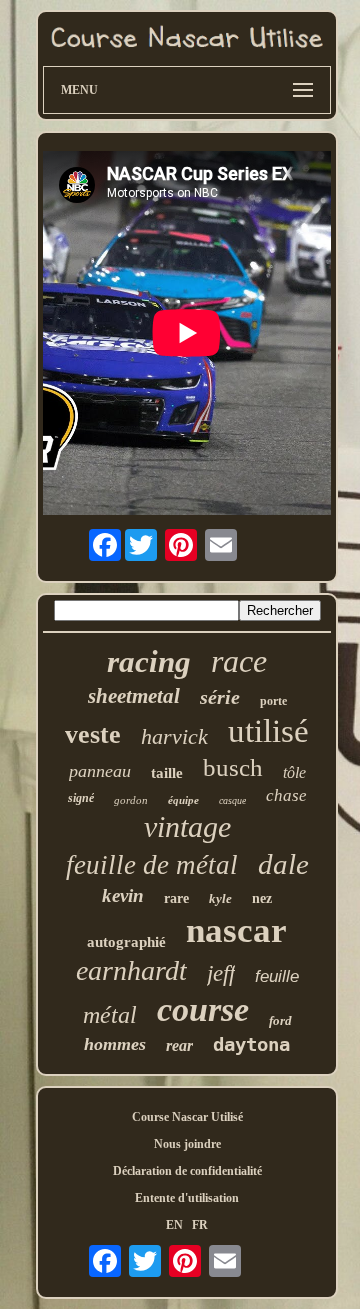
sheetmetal (134, 696)
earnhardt (131, 970)
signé (81, 798)
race (239, 661)
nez (262, 898)
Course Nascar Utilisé (187, 1117)
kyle (220, 898)
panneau (100, 771)
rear (179, 1045)
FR (200, 1225)
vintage (187, 826)
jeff (221, 973)
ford (280, 1020)
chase (286, 795)
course (203, 1009)
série (220, 697)
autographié (126, 942)
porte (273, 701)
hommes (115, 1044)
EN (174, 1225)
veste (93, 734)
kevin (123, 895)
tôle (294, 772)
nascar (236, 930)
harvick (174, 736)
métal (110, 1015)
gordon (131, 800)
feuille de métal (152, 865)
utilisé (268, 731)
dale (283, 864)
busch (233, 767)
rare (176, 898)
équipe (183, 800)
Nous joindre (187, 1144)
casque (232, 800)
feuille (277, 976)
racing (149, 661)
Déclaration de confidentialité (187, 1171)
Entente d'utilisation (187, 1198)
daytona (251, 1044)
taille (167, 773)
